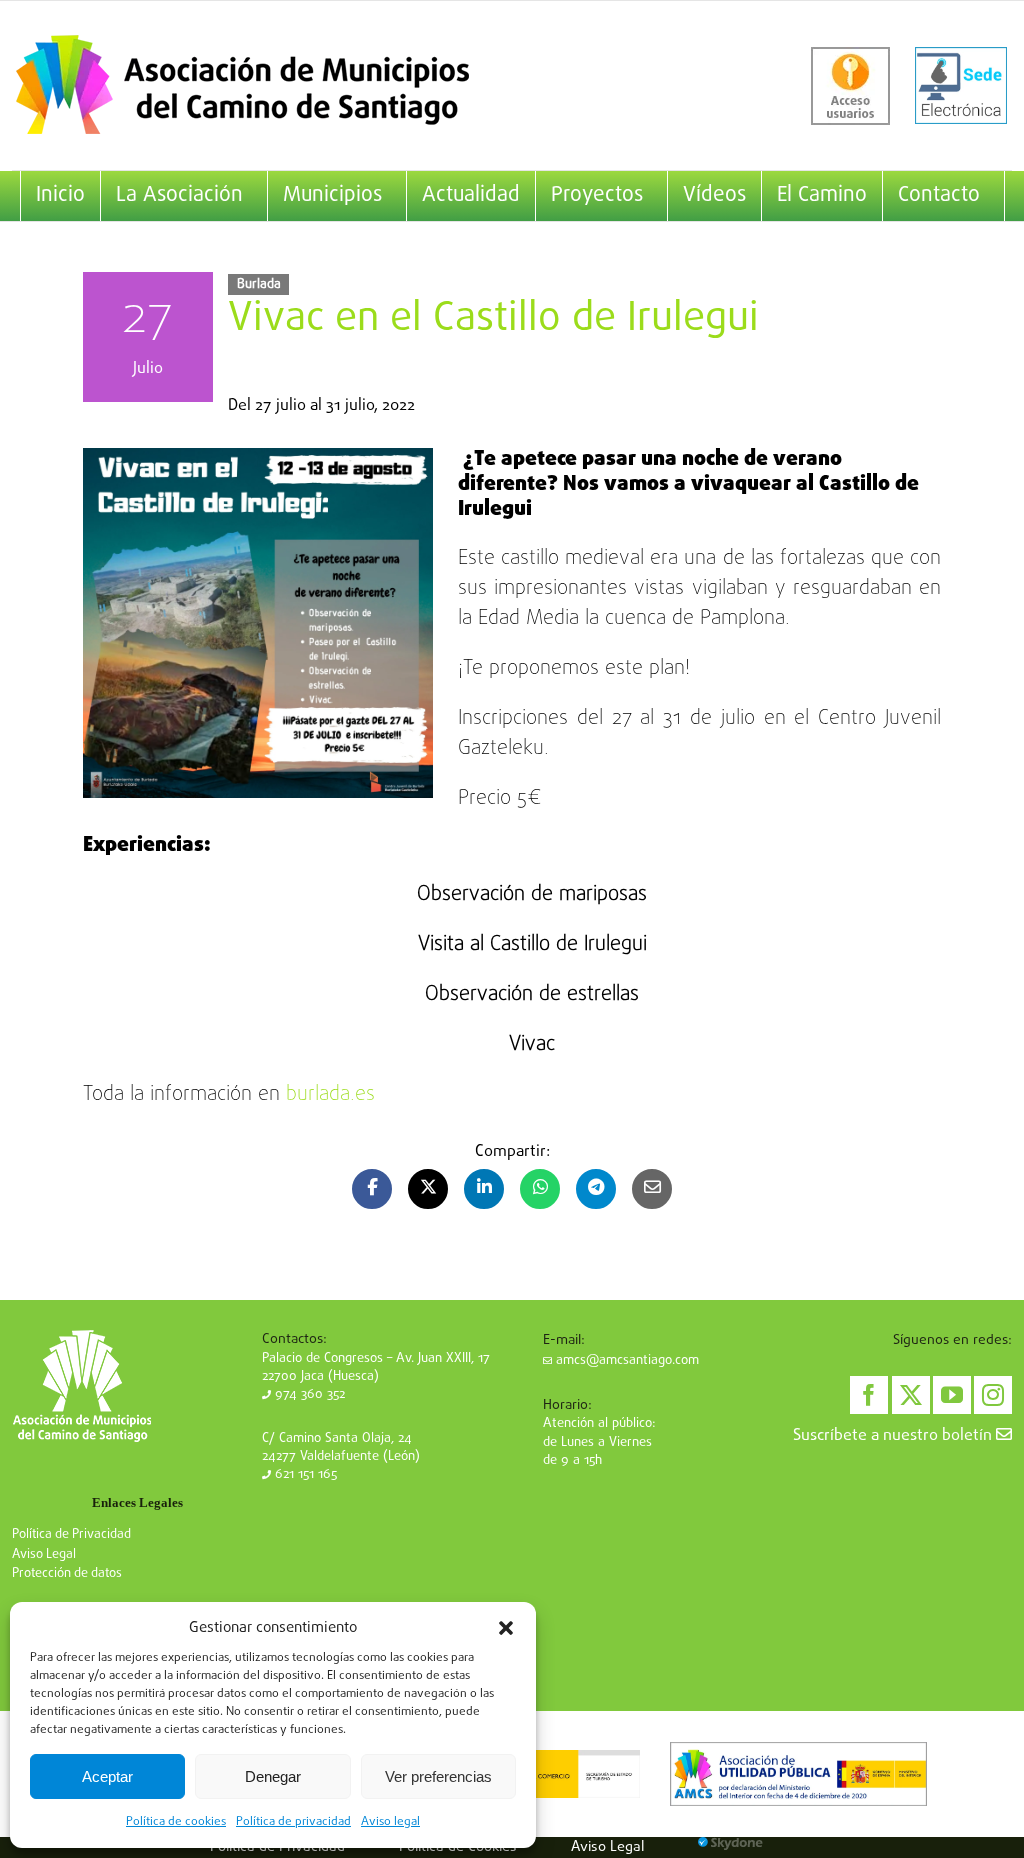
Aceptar (107, 1776)
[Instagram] (993, 1395)
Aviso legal (390, 1822)
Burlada (259, 284)
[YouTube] (952, 1395)
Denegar (273, 1776)
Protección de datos (67, 1573)
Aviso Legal (44, 1554)
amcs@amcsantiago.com (625, 1360)
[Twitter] (911, 1395)
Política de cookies (176, 1822)
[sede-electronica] (961, 86)
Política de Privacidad (71, 1534)
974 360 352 (308, 1394)
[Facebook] (869, 1395)
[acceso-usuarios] (850, 86)
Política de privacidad (293, 1822)
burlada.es (330, 1094)
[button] (506, 1628)
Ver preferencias (438, 1776)
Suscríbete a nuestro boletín (894, 1436)
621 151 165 (304, 1474)
